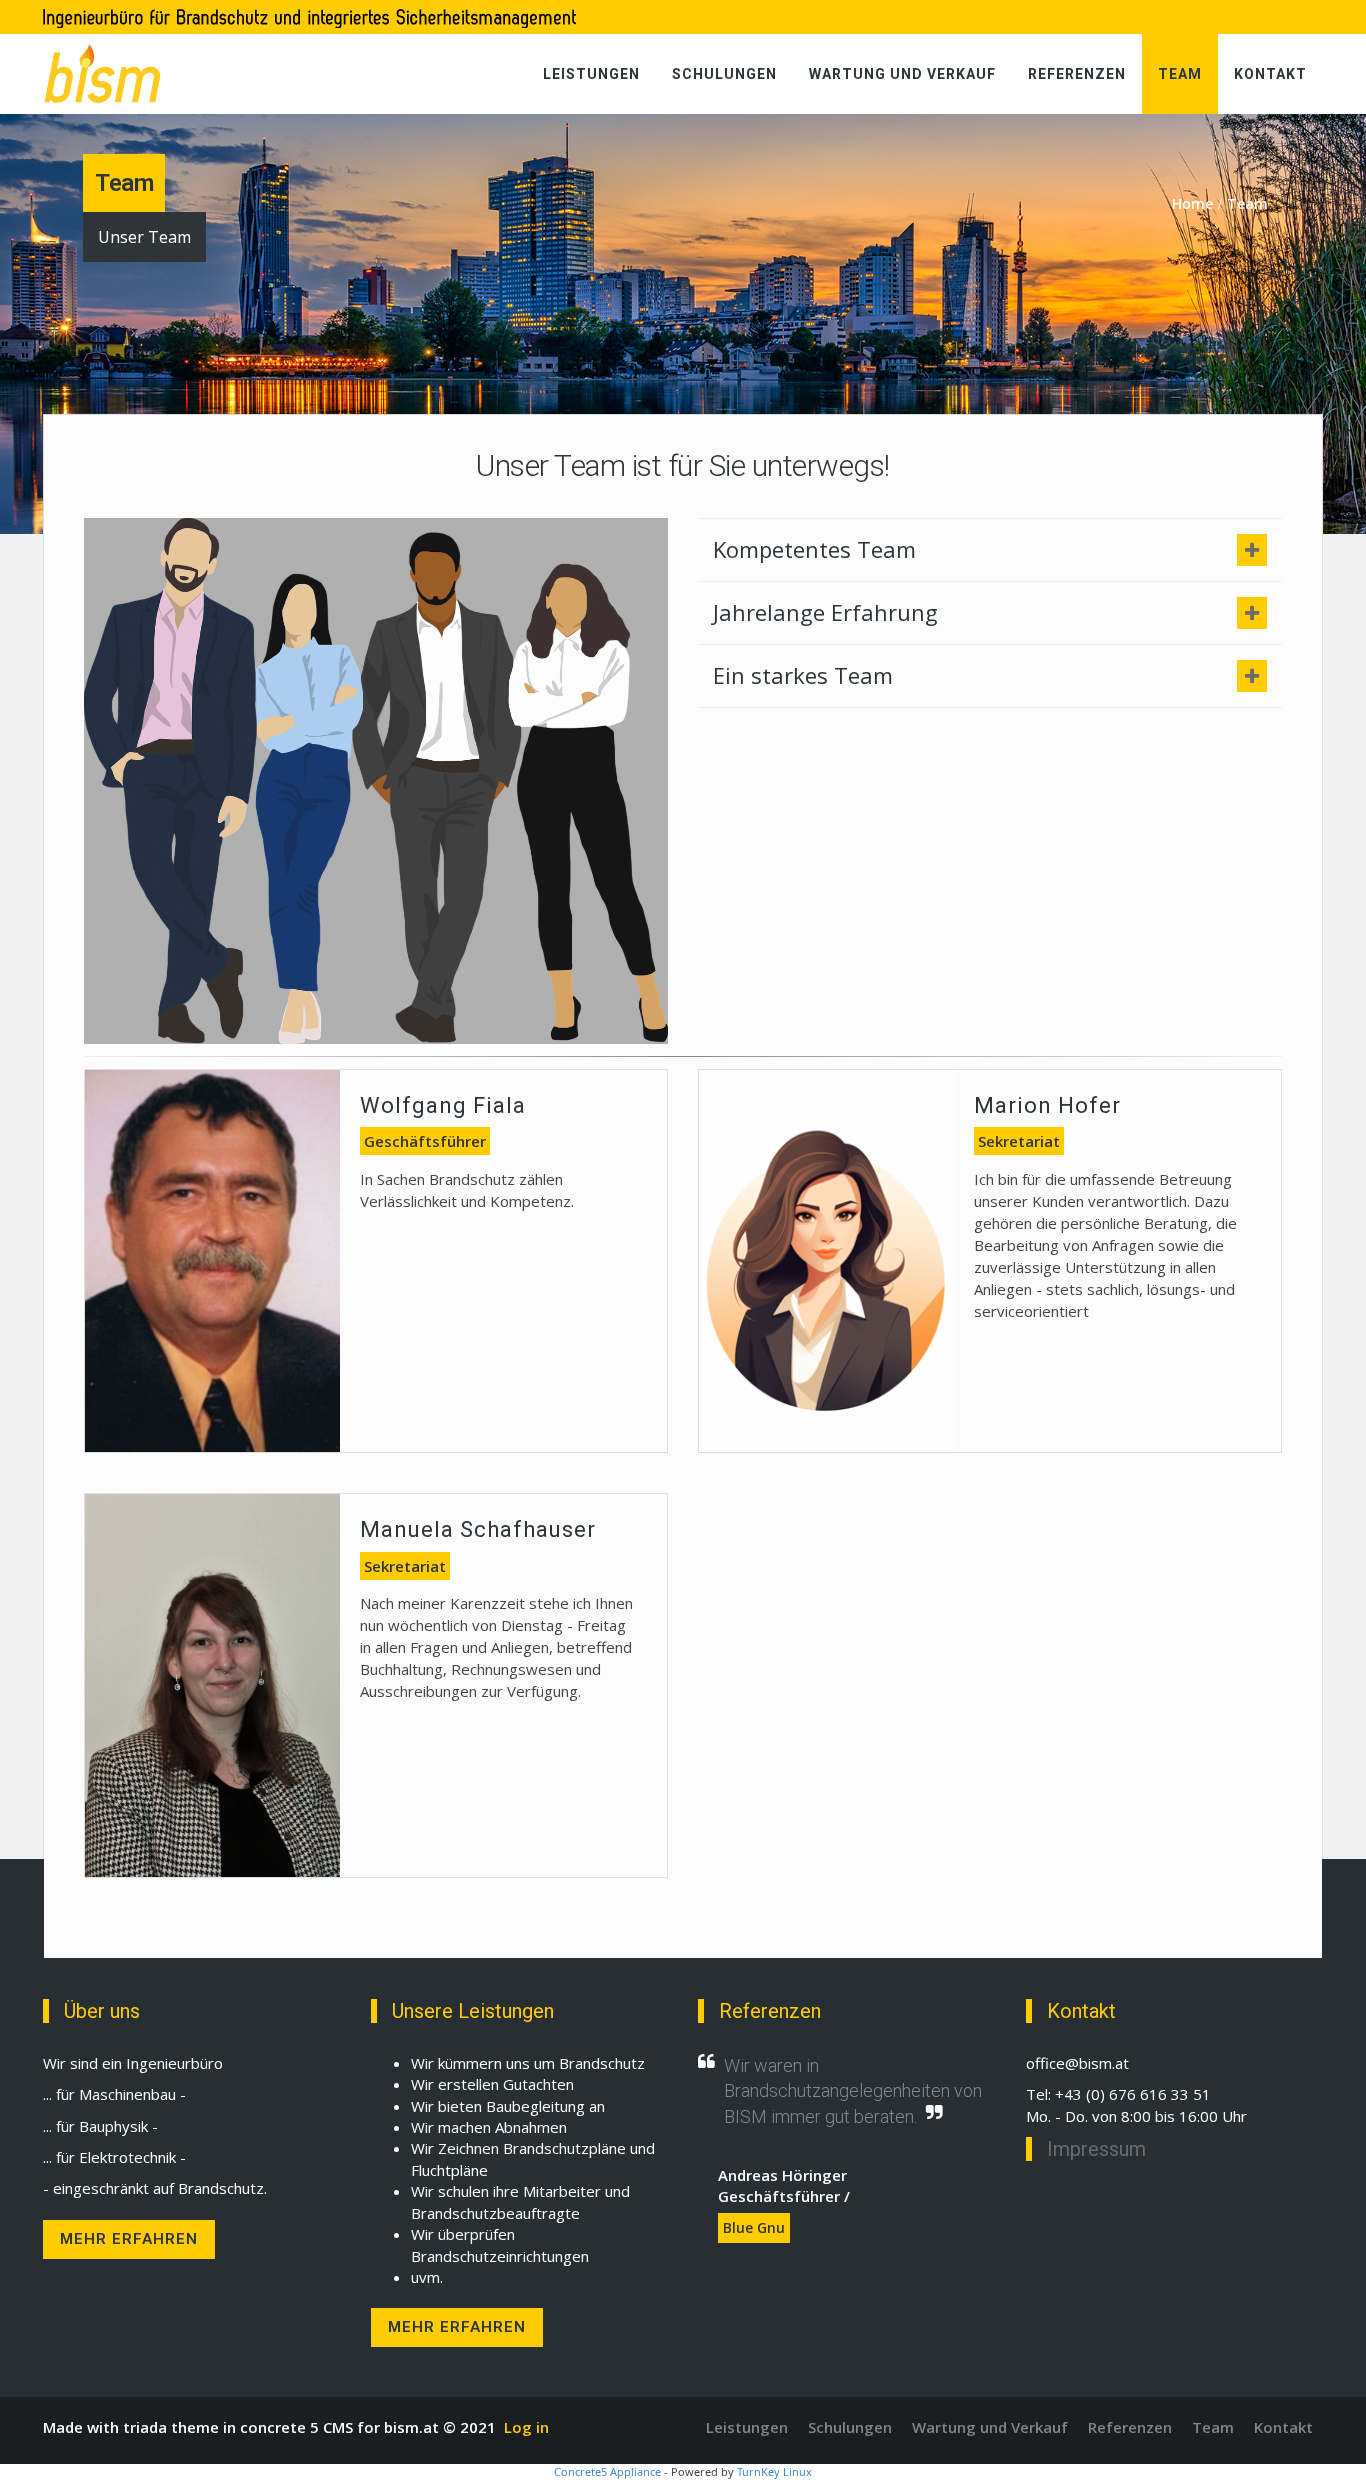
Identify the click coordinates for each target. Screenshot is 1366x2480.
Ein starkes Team (803, 675)
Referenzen (1077, 74)
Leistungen (591, 74)
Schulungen (724, 74)
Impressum (1096, 2149)
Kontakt (1270, 74)
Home (1192, 203)
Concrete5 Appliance (607, 2471)
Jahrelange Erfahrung (825, 612)
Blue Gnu (754, 2227)
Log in (526, 2427)
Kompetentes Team (814, 549)
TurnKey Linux (774, 2471)
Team (1180, 74)
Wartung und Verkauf (902, 74)
